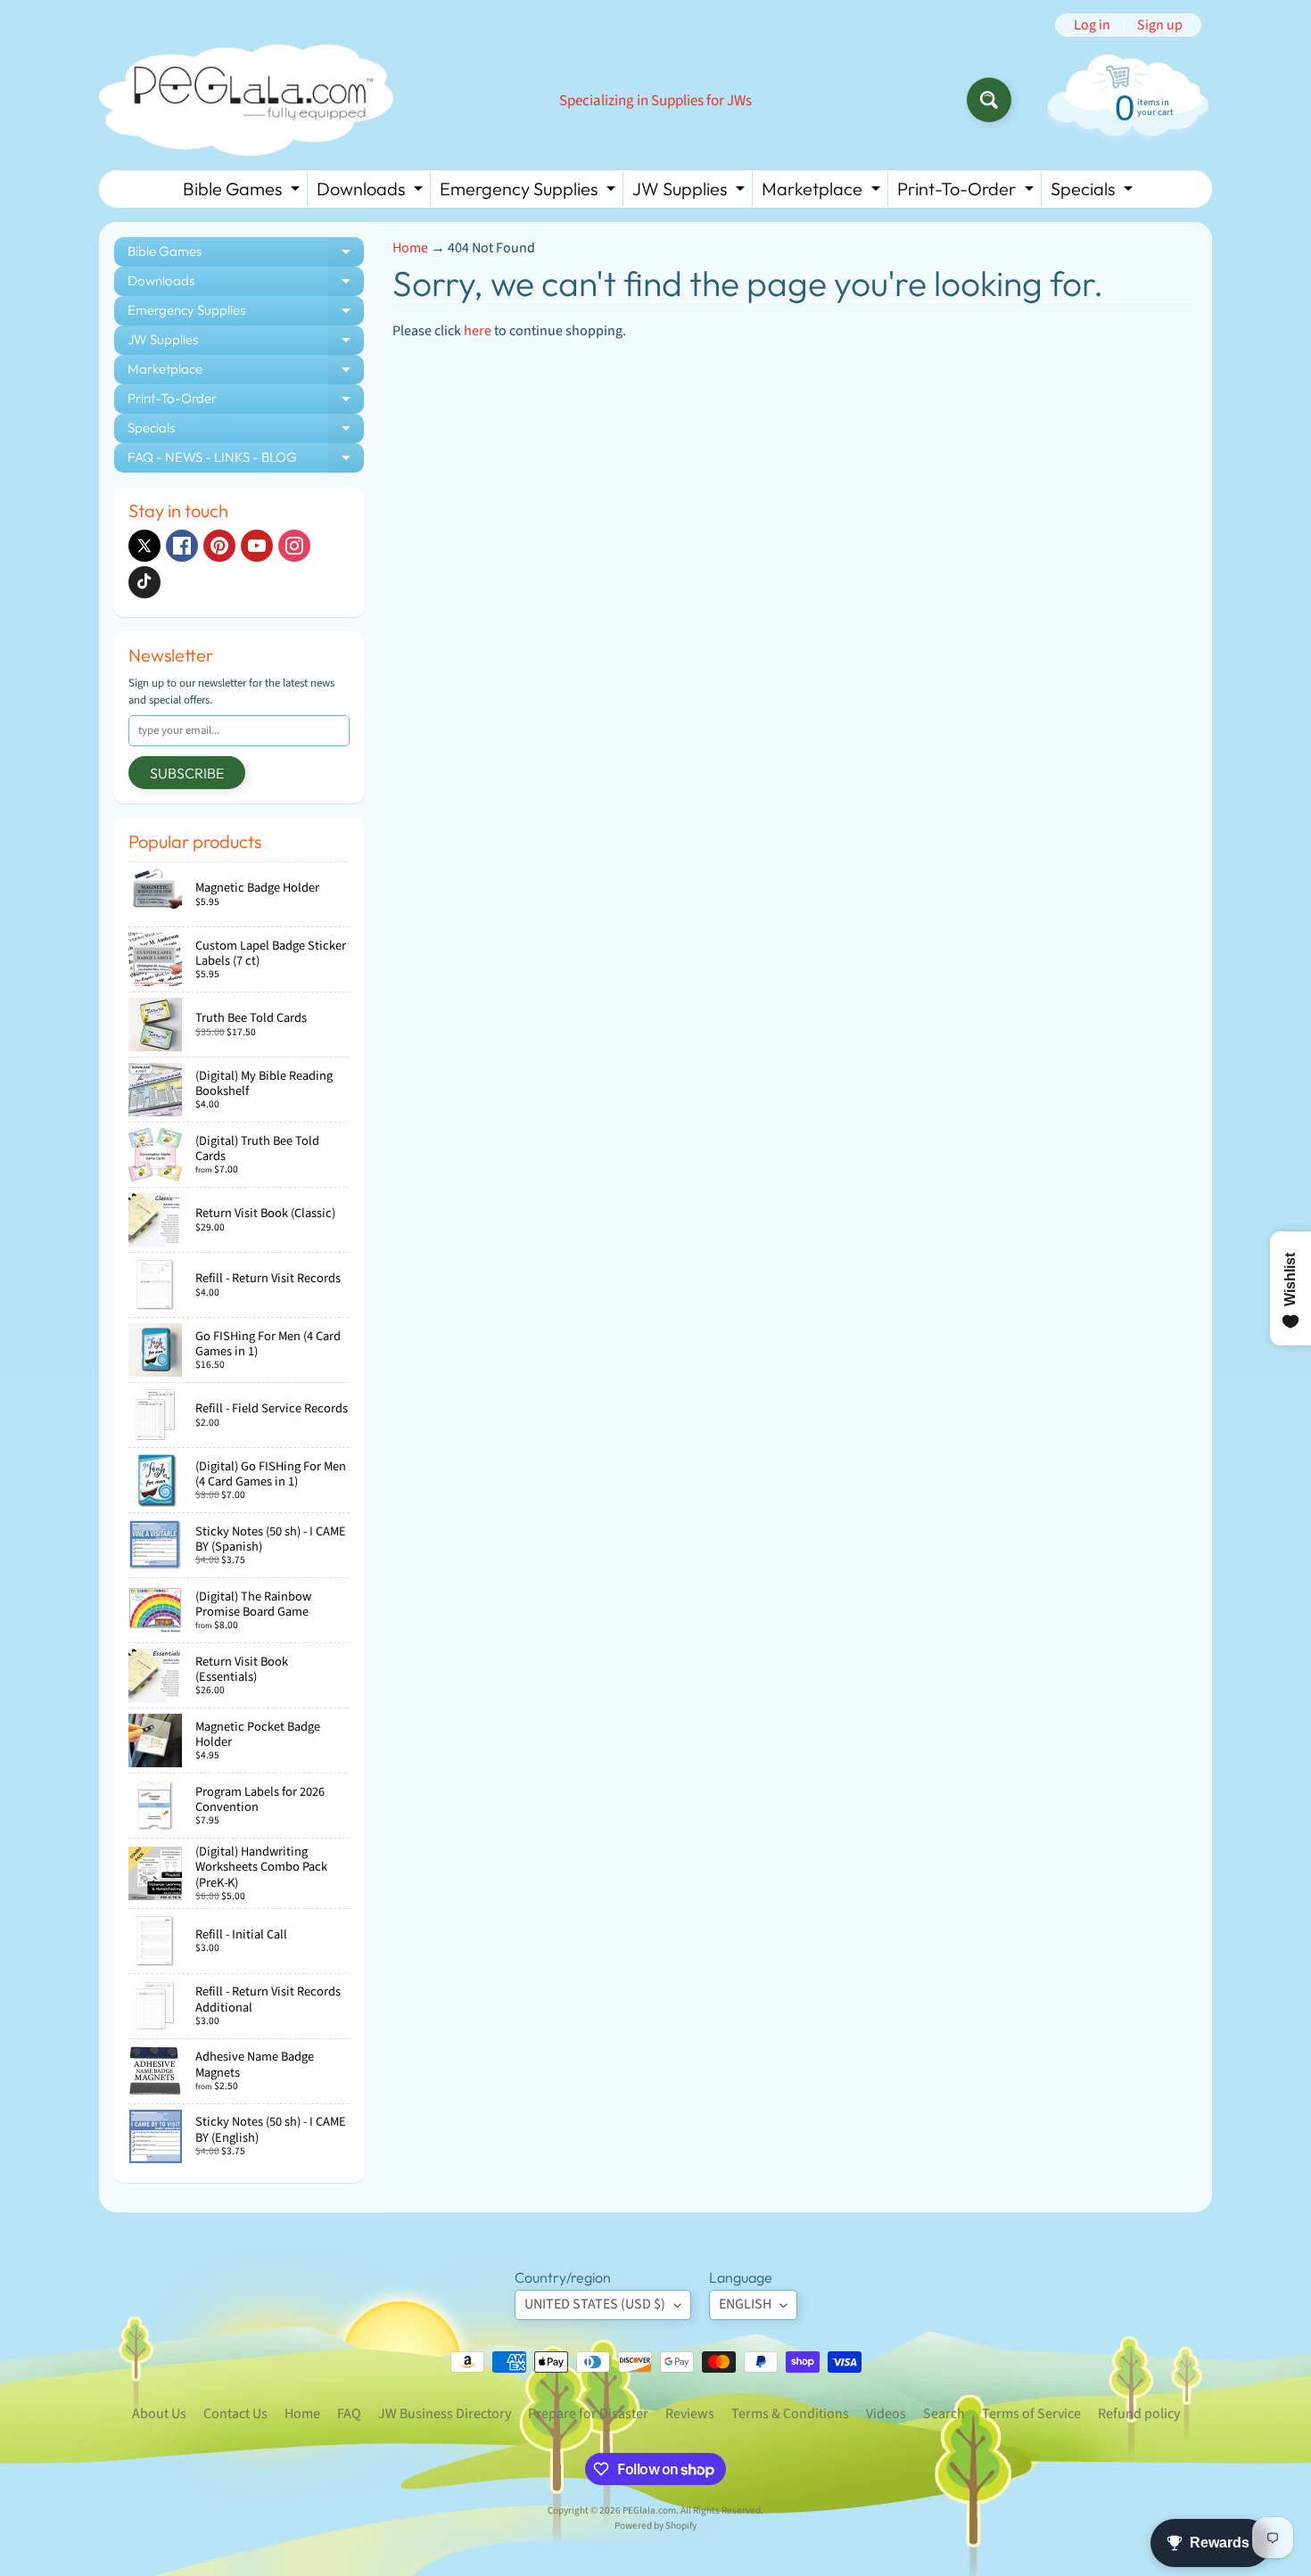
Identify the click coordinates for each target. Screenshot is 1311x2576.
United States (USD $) (595, 2304)
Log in (1092, 25)
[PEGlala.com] (246, 100)
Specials (1094, 192)
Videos (886, 2414)
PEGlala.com (649, 2510)
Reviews (690, 2414)
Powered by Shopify (655, 2526)
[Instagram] (294, 546)
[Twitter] (144, 546)
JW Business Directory (445, 2414)
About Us (159, 2414)
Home (410, 248)
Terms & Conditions (790, 2414)
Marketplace (823, 192)
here (478, 331)
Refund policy (1139, 2414)
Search (944, 2414)
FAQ (349, 2414)
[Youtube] (257, 546)
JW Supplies (691, 192)
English (745, 2304)
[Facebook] (182, 546)
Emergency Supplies (530, 192)
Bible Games (243, 192)
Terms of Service (1031, 2414)
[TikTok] (144, 582)
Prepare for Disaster (588, 2414)
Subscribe (187, 773)
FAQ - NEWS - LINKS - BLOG (246, 461)
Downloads (372, 192)
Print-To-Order (968, 192)
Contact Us (235, 2414)
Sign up (1160, 25)
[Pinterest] (219, 546)
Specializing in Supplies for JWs (655, 101)
